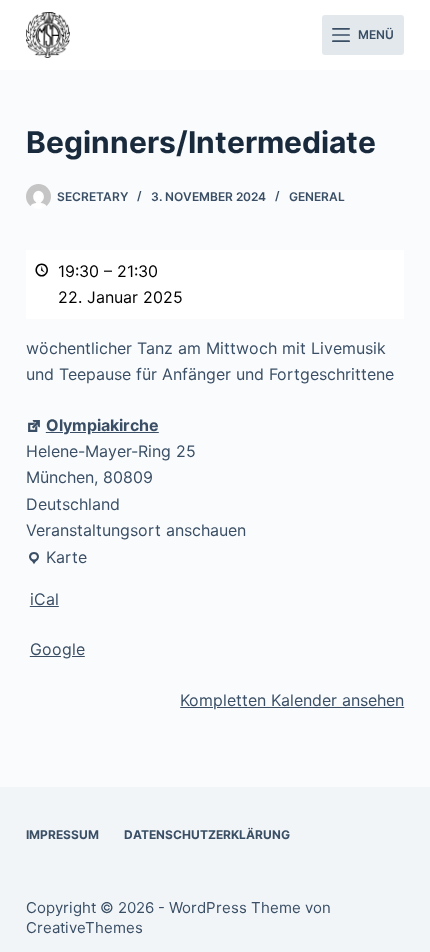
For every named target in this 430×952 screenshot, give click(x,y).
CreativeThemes (84, 927)
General (317, 196)
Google (57, 649)
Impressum (62, 834)
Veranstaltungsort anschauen (136, 530)
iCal (44, 599)
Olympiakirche (102, 425)
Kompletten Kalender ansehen (292, 700)
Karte (56, 558)
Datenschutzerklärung (207, 834)
